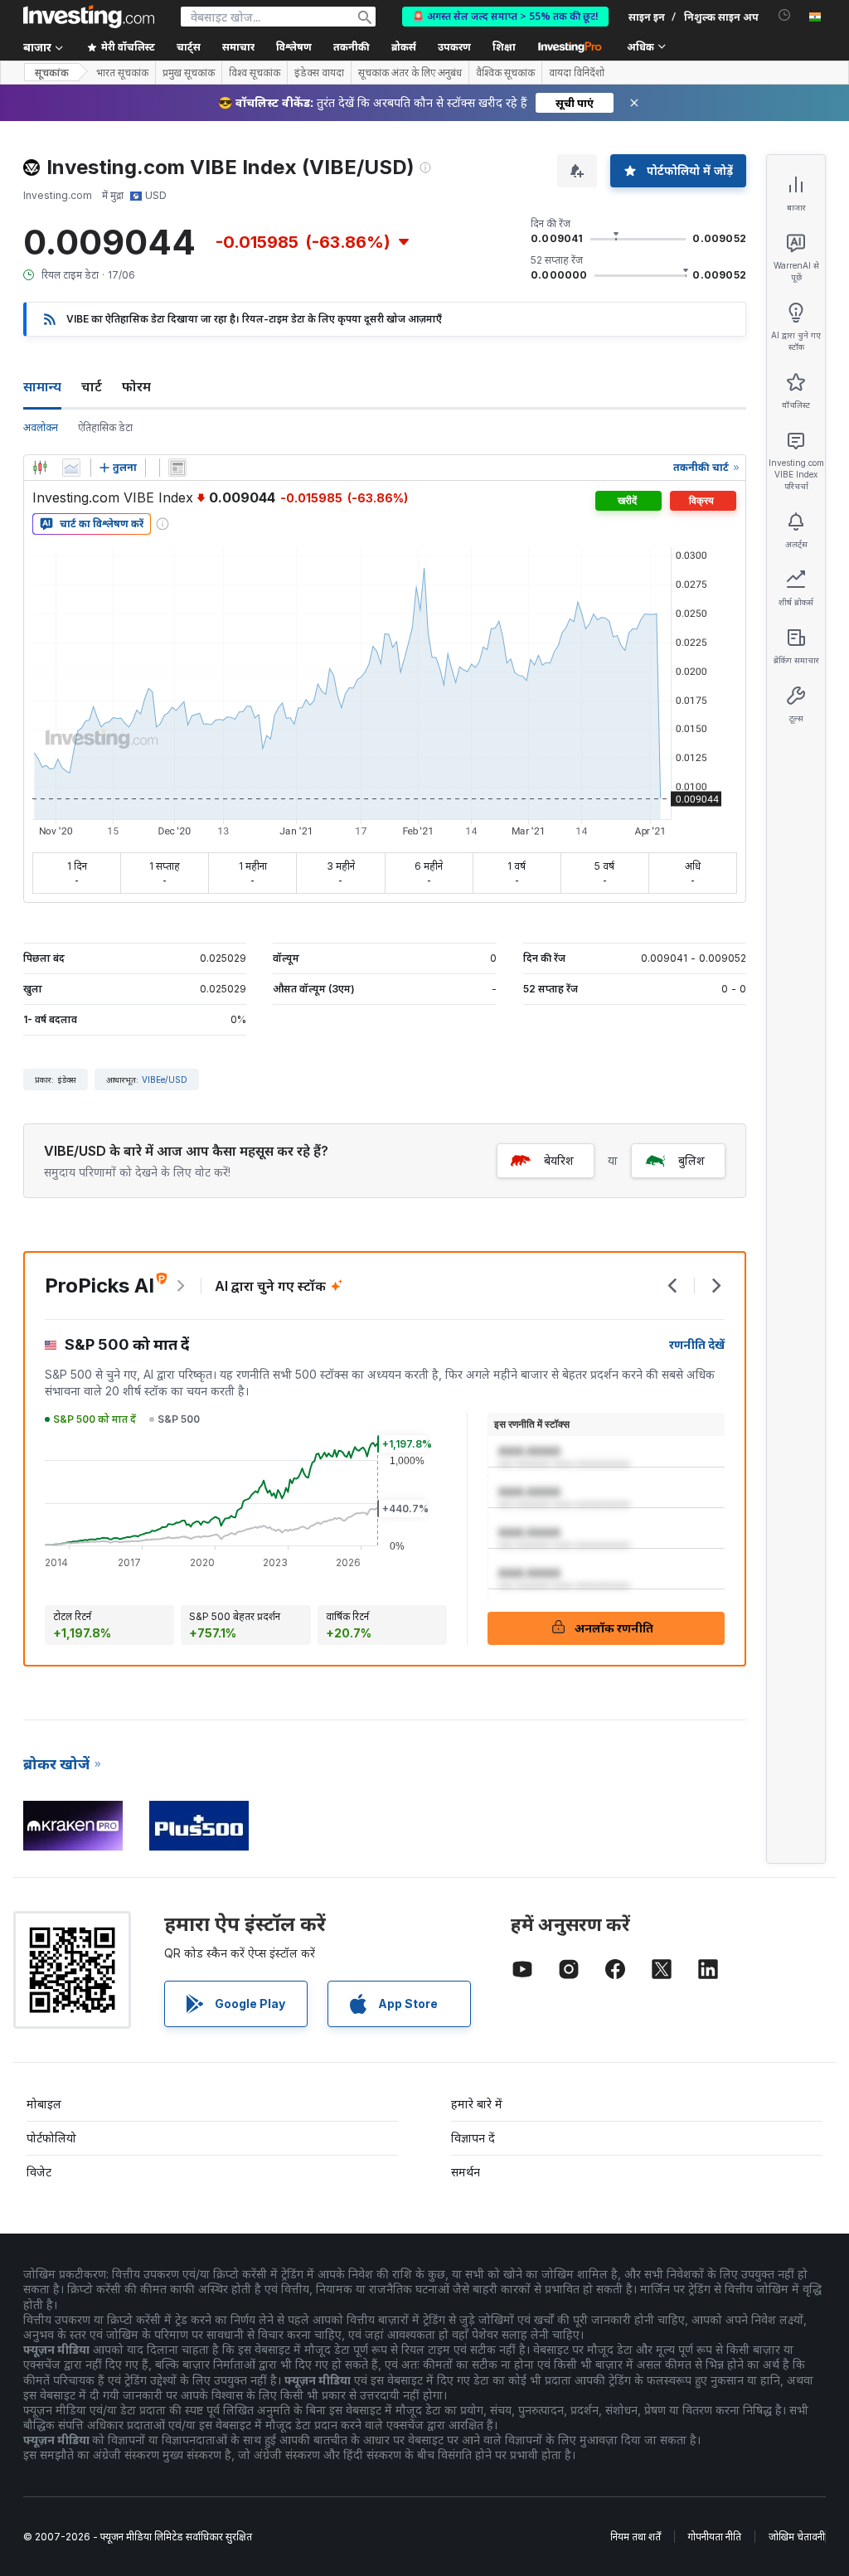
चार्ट (92, 386)
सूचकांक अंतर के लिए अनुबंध (410, 73)
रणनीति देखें (697, 1344)
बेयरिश (559, 1160)
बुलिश (691, 1160)
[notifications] (785, 15)
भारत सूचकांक (122, 73)
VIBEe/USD (165, 1079)
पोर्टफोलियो (51, 2138)
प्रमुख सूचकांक (189, 73)
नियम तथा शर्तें (636, 2537)
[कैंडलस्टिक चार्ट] (40, 468)
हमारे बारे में (477, 2104)
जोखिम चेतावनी (797, 2537)
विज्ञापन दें (473, 2138)
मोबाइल (44, 2104)
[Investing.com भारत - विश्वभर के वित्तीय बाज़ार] (89, 17)
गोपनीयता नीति (715, 2537)
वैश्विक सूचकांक (505, 73)
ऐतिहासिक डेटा (105, 427)
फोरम (136, 386)
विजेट (39, 2172)
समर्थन (466, 2172)
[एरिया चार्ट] (71, 468)
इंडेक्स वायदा (319, 73)
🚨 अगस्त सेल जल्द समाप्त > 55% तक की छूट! (505, 16)
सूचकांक (52, 73)
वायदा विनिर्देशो (577, 73)
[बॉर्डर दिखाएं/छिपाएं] (177, 468)
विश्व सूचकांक (255, 73)
